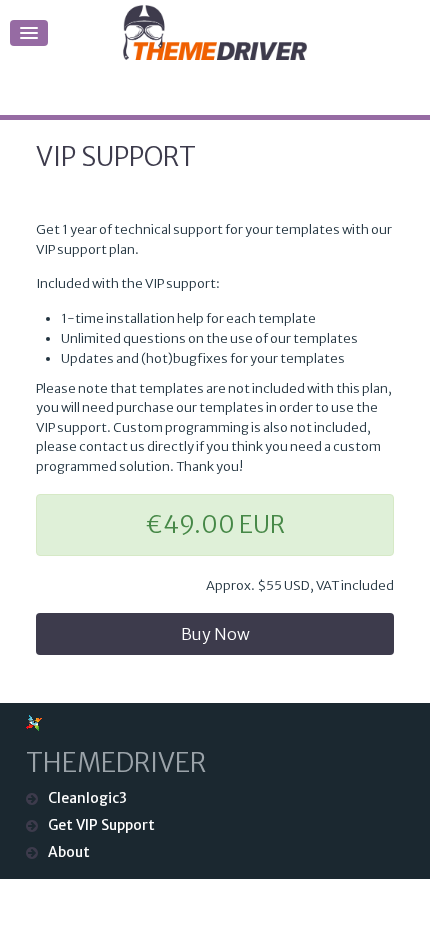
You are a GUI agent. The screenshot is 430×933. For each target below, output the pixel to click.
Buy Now (215, 634)
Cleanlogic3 (87, 798)
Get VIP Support (101, 825)
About (69, 852)
